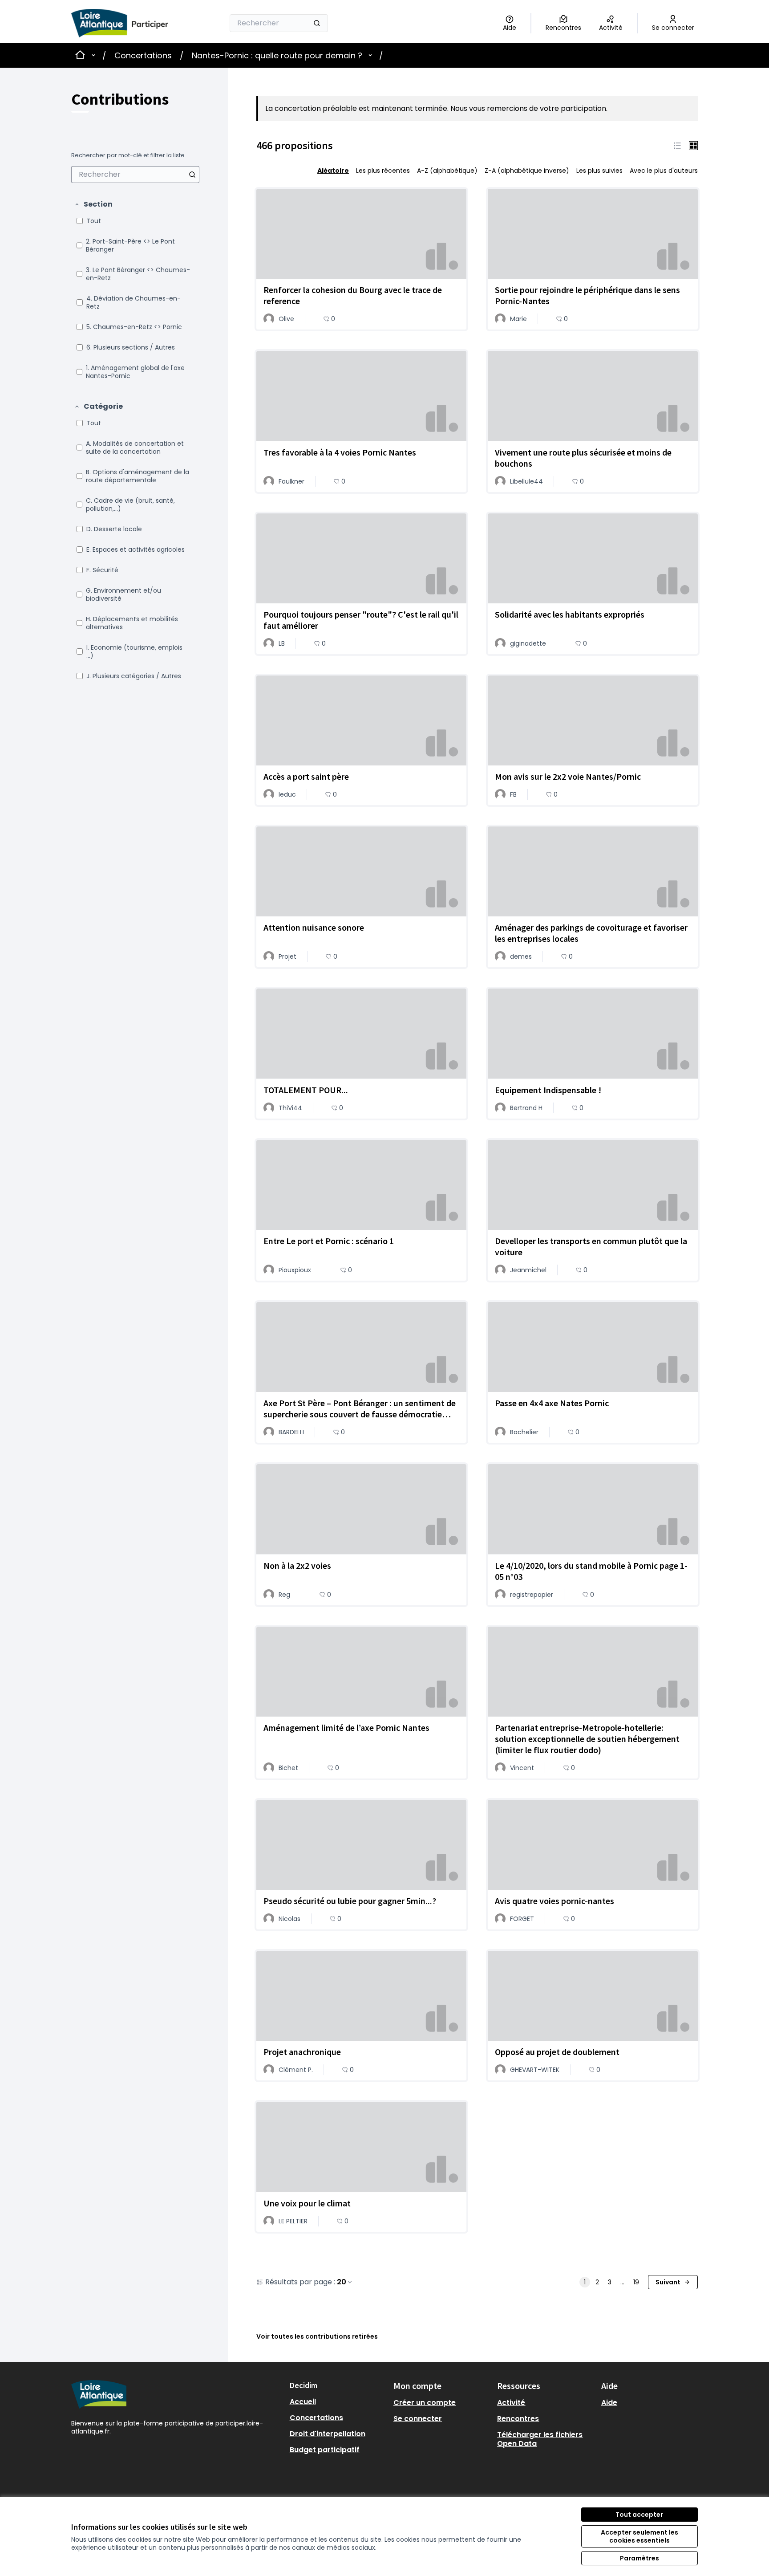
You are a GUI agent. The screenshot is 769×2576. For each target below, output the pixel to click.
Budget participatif (325, 2450)
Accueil (303, 2402)
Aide (609, 2403)
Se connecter (418, 2419)
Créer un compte (425, 2403)
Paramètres (639, 2558)
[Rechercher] (317, 23)
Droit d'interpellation (328, 2434)
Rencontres (518, 2419)
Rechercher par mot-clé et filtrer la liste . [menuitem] (129, 155)
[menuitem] (135, 175)
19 (636, 2282)
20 (342, 2282)
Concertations (143, 55)
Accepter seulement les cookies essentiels (639, 2536)
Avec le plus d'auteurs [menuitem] (664, 171)
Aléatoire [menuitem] (333, 171)
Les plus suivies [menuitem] (599, 171)
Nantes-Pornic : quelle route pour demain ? (277, 55)
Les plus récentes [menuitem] (383, 171)
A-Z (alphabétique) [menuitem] (447, 171)
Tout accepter (639, 2515)
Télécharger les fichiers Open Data (540, 2439)
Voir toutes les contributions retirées (317, 2336)
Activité (511, 2403)
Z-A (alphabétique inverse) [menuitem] (527, 171)
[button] (93, 204)
